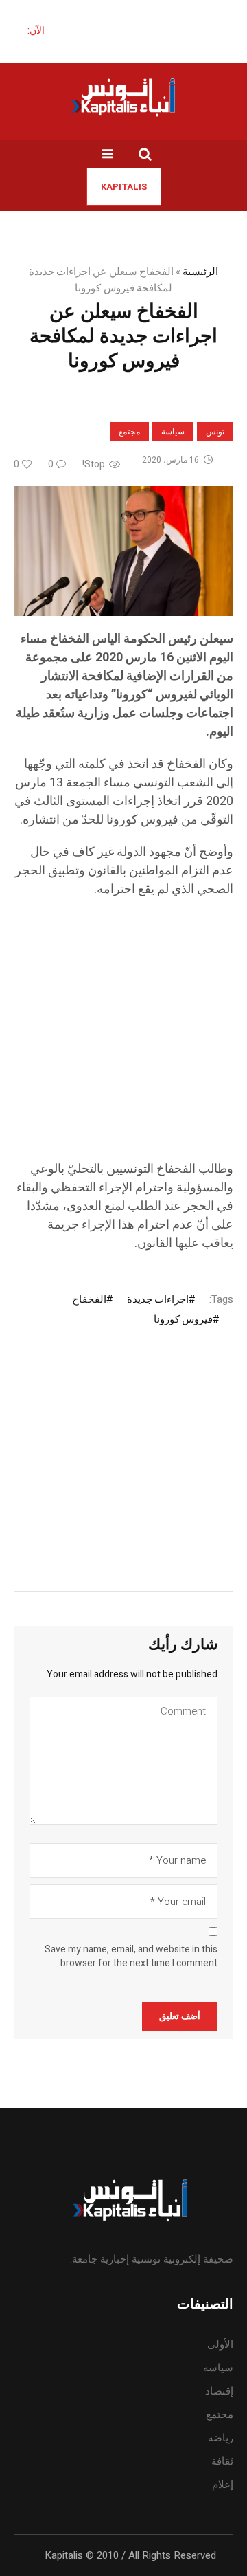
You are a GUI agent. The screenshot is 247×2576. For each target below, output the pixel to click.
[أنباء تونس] (123, 97)
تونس (215, 432)
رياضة (221, 2438)
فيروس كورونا (183, 1319)
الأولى (220, 2344)
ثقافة (222, 2461)
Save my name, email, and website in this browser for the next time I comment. (131, 1957)
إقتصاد (219, 2391)
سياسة (173, 432)
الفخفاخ (89, 1299)
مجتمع (129, 432)
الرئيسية (200, 272)
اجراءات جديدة (158, 1299)
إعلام (223, 2485)
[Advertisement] (123, 1036)
